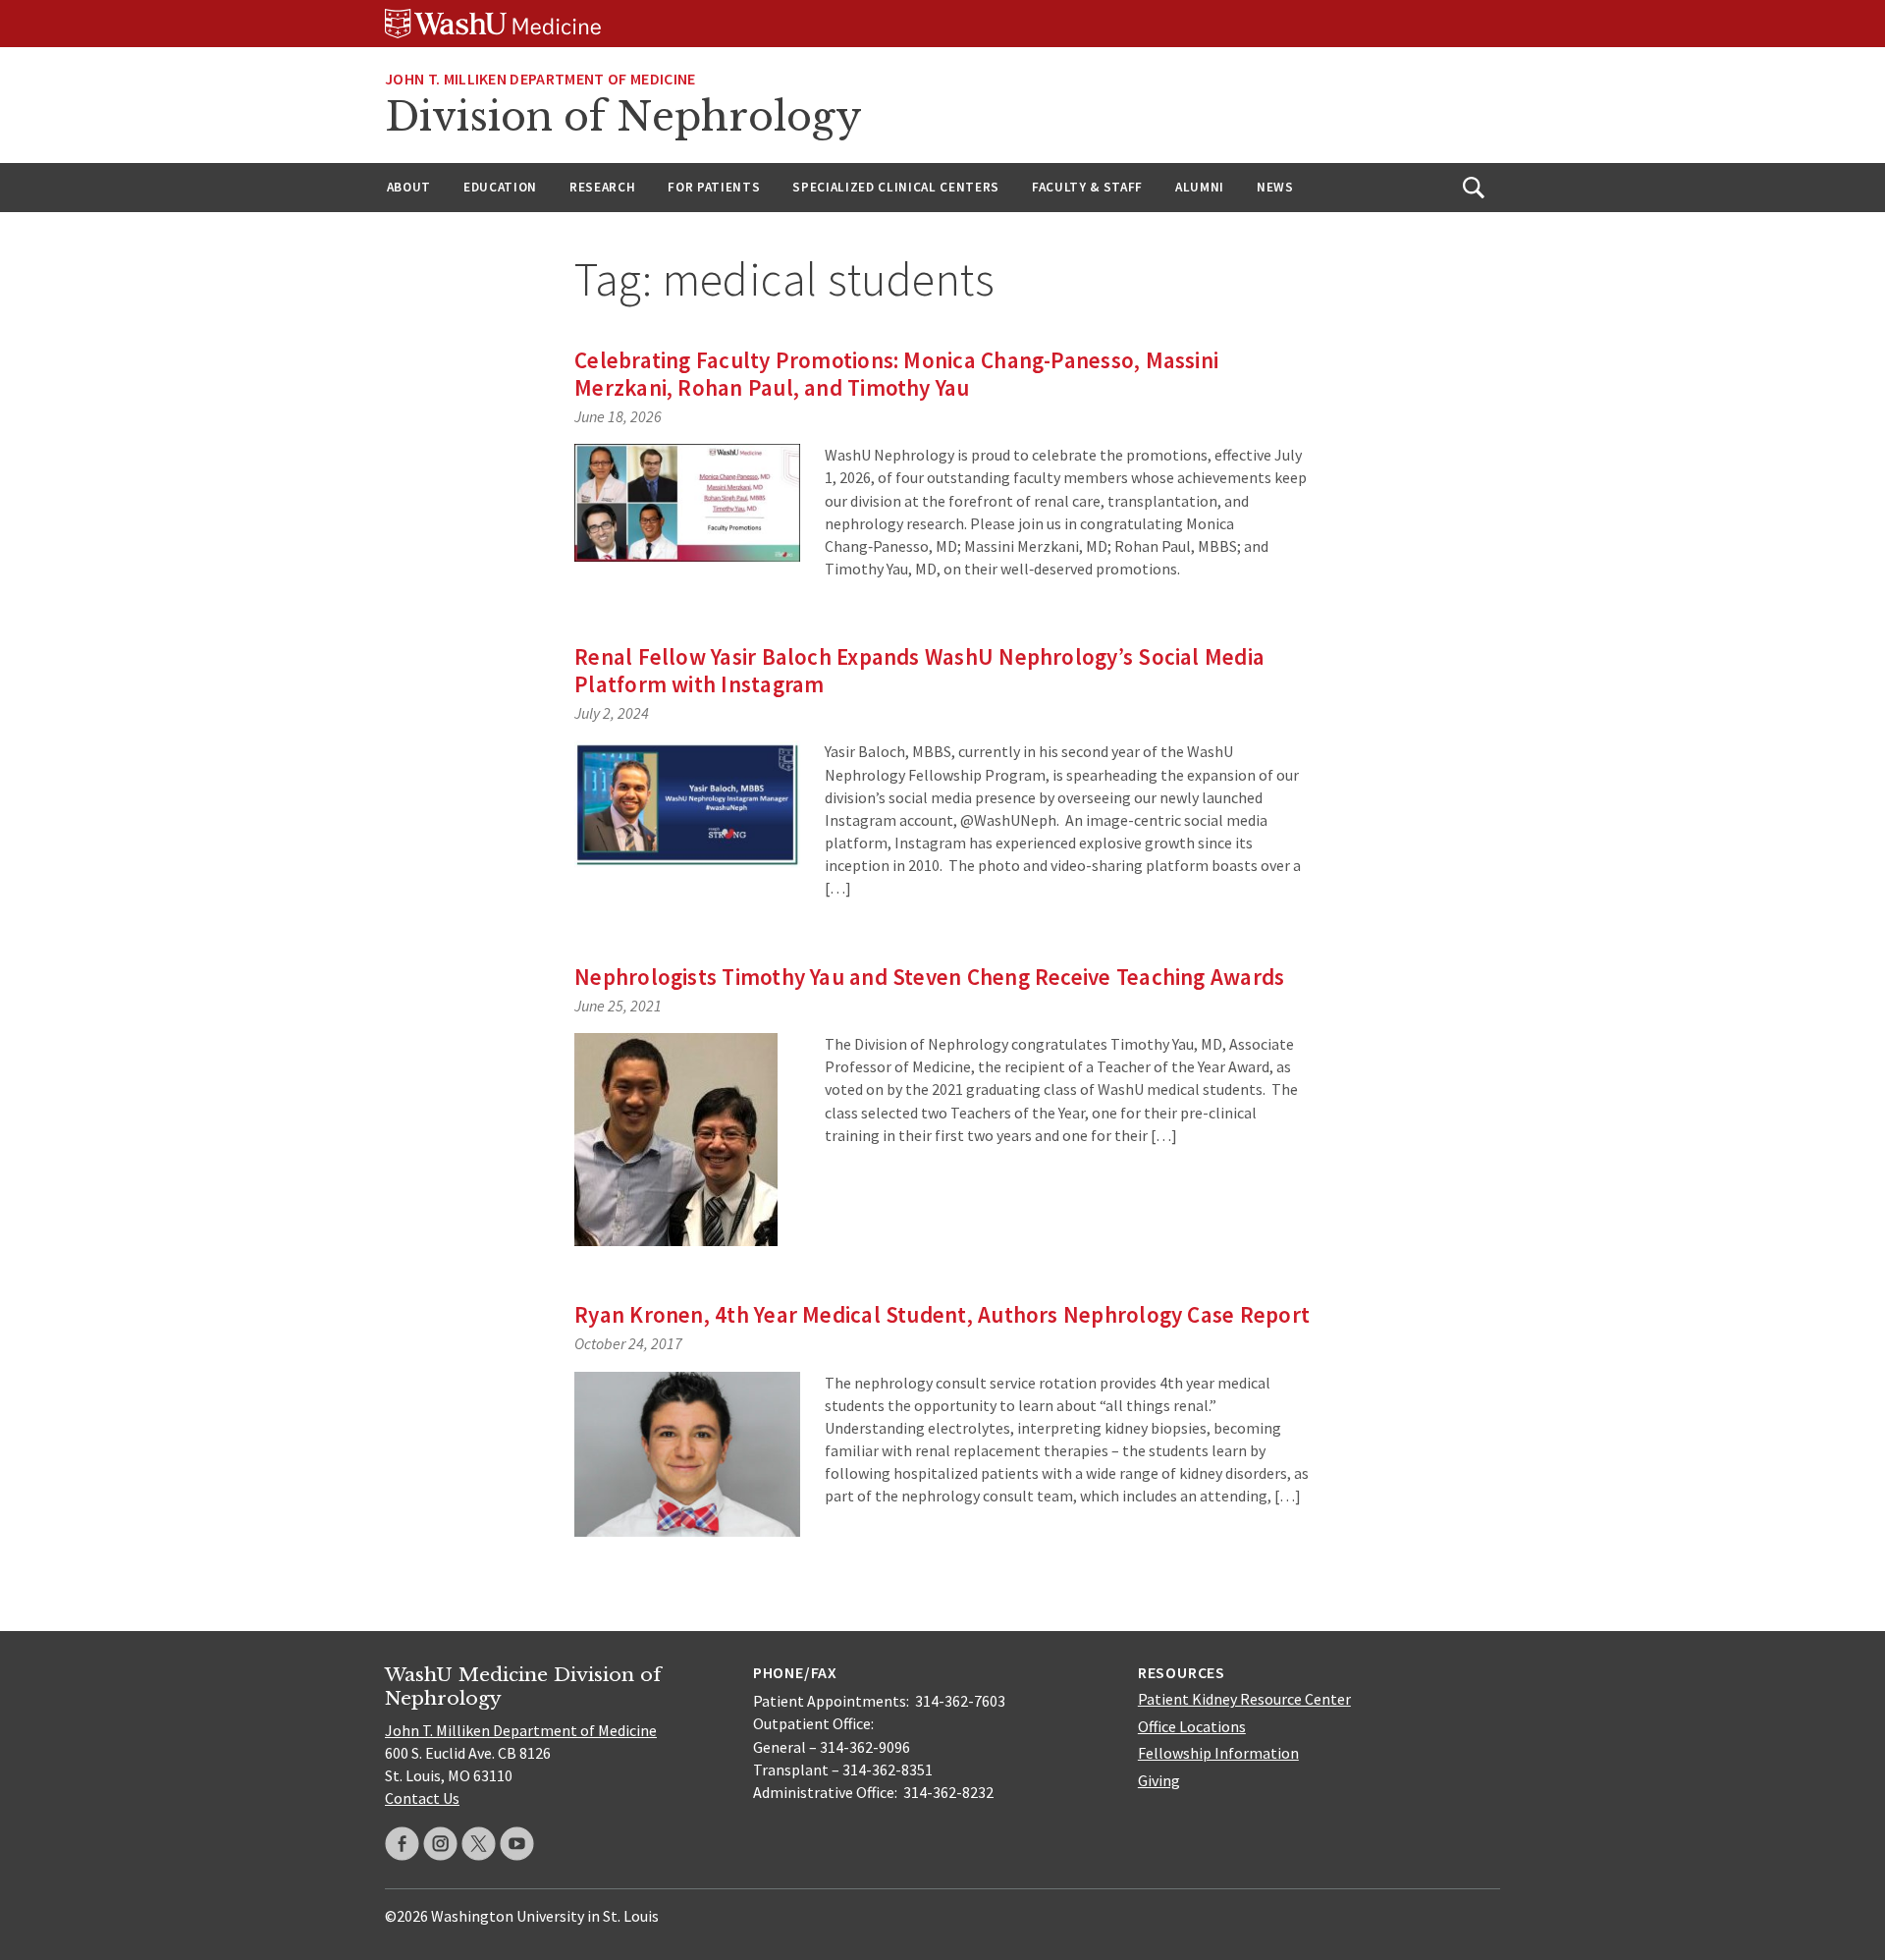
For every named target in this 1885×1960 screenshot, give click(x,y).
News (1275, 187)
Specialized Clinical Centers (896, 187)
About (409, 187)
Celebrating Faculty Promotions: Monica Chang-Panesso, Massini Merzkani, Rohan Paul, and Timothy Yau (896, 374)
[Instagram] (440, 1844)
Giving (1159, 1780)
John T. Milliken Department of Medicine (540, 79)
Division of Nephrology (623, 117)
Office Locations (1192, 1726)
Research (602, 187)
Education (500, 187)
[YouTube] (517, 1844)
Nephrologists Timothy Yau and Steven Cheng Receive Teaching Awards (929, 977)
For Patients (714, 187)
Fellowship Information (1218, 1753)
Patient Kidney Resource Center (1244, 1699)
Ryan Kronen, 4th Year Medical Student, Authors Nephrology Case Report (942, 1314)
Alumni (1200, 187)
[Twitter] (479, 1844)
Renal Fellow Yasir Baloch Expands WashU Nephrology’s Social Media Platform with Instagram (919, 670)
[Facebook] (402, 1844)
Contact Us (422, 1798)
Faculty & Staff (1087, 187)
